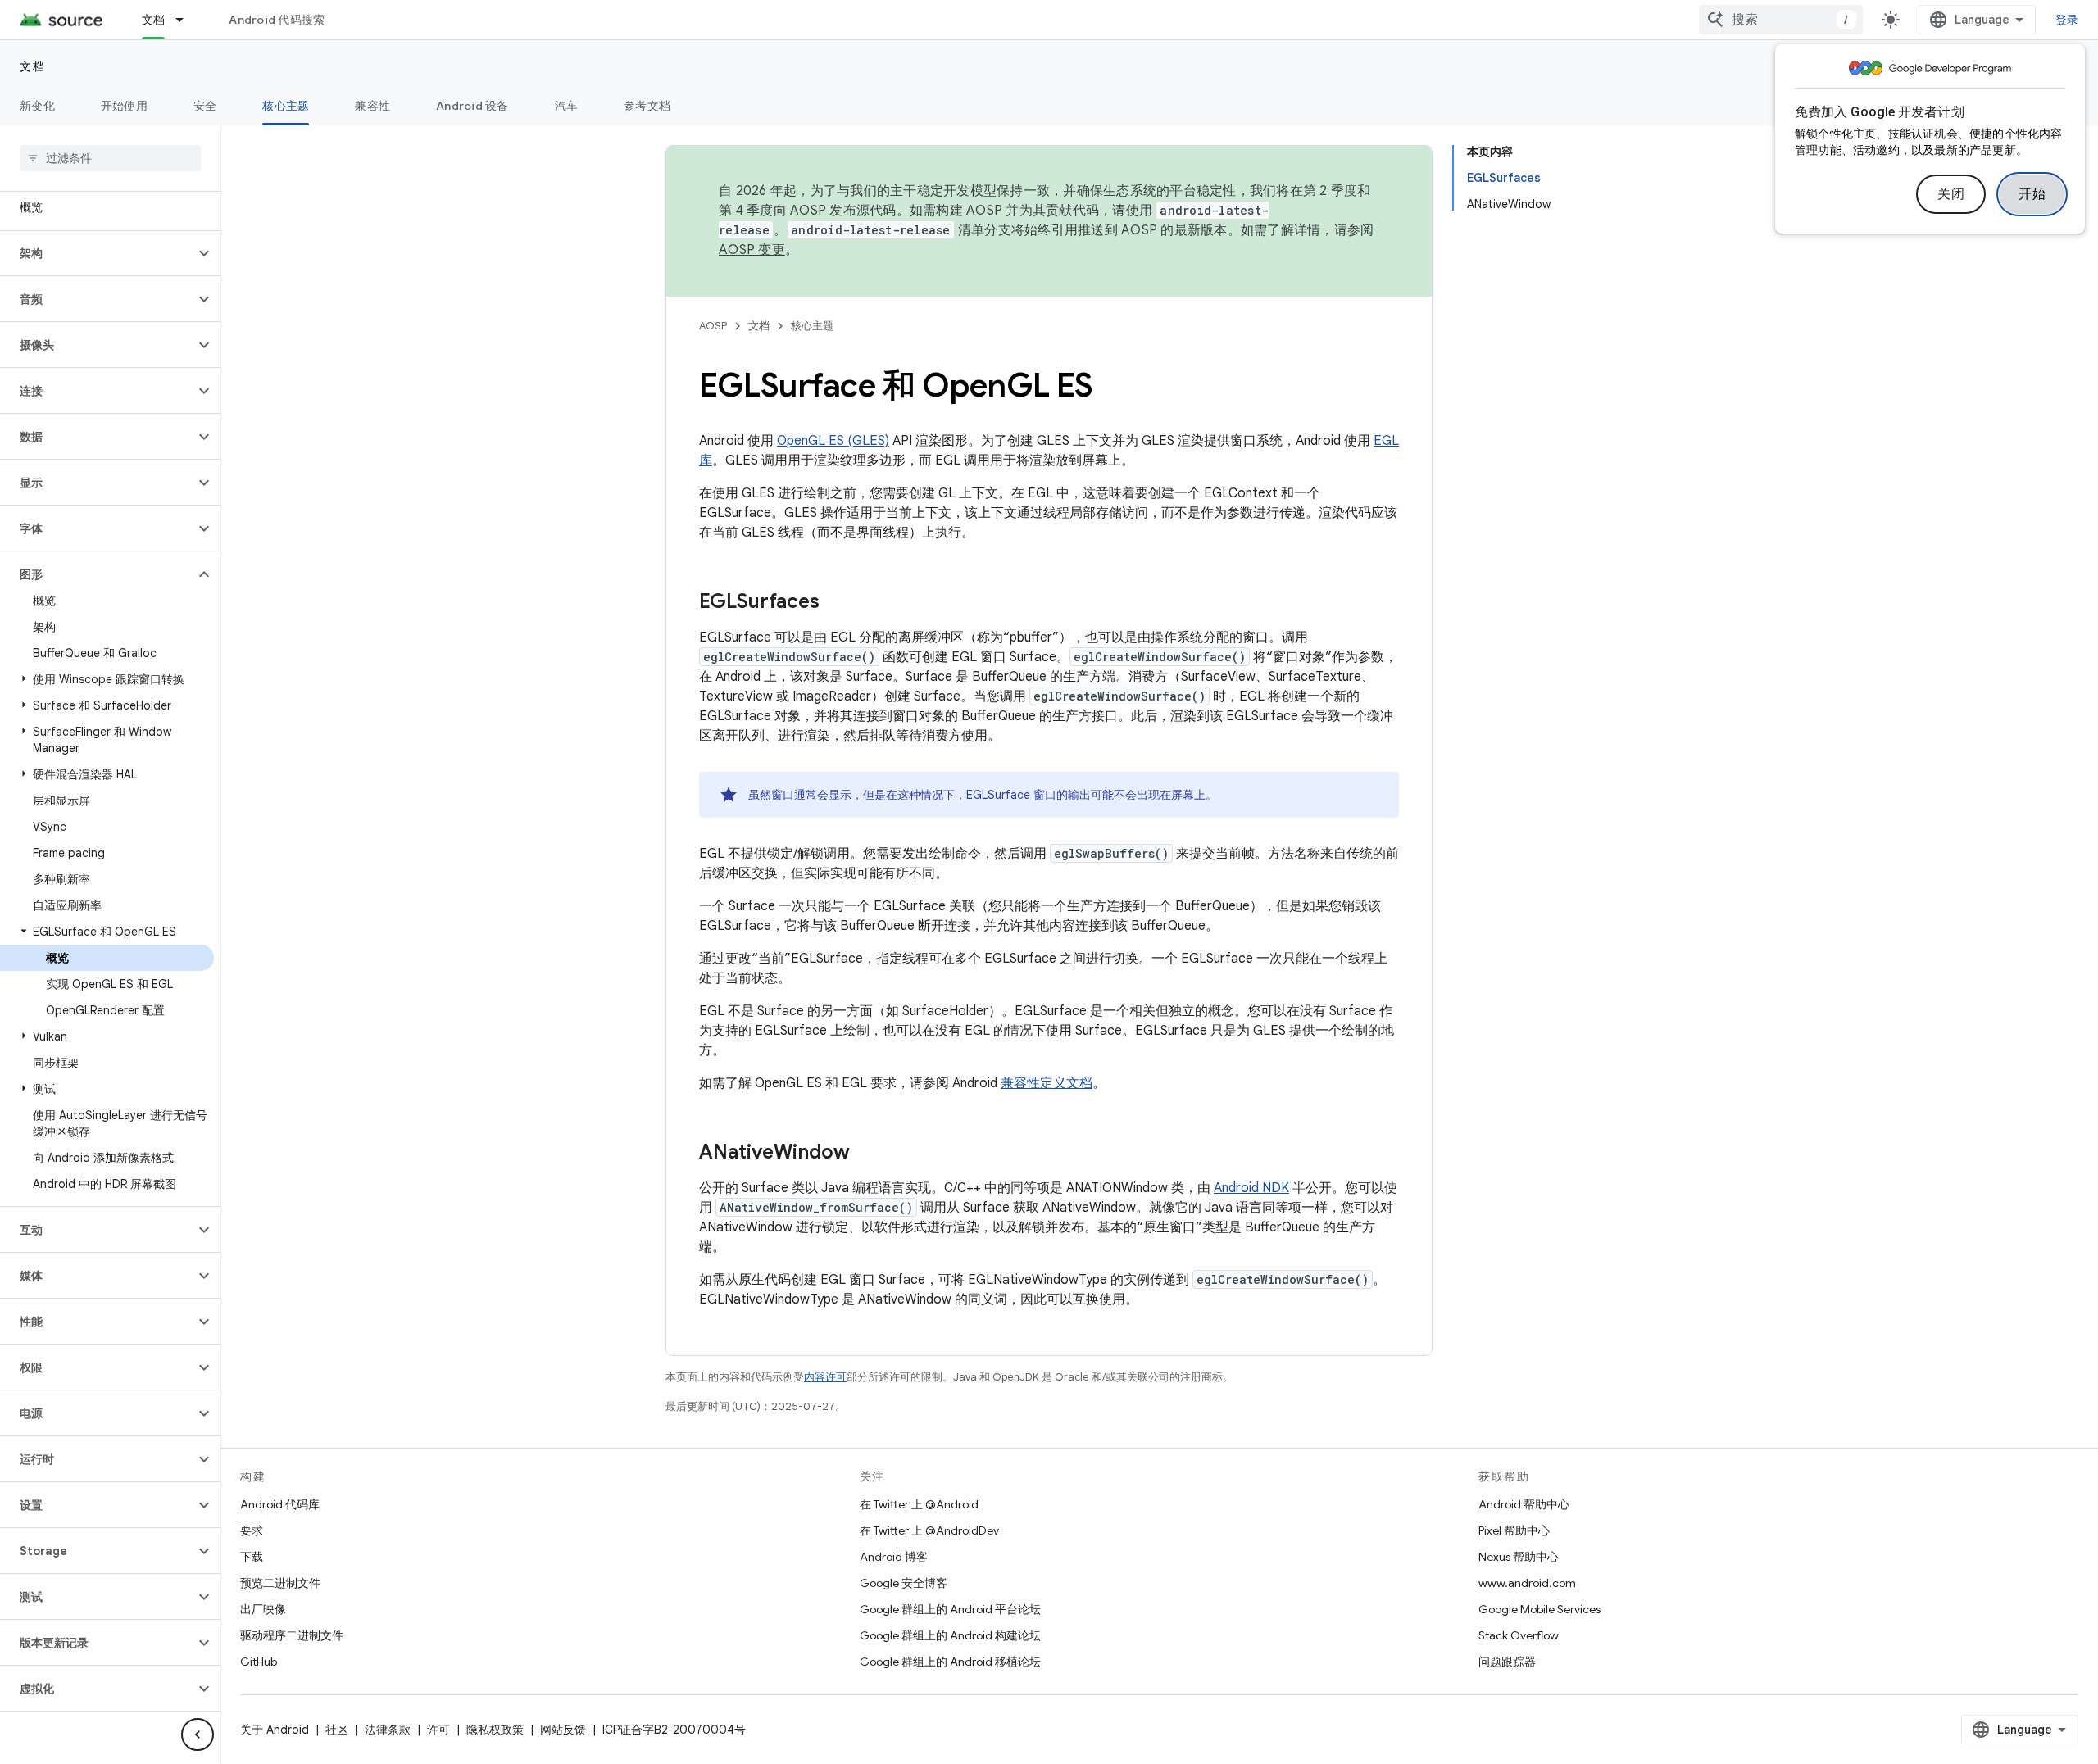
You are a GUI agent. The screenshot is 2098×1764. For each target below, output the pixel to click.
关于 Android (275, 1730)
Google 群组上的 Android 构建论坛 (950, 1635)
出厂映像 (263, 1609)
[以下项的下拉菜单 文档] (187, 20)
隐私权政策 (495, 1730)
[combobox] (1781, 20)
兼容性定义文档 (1047, 1083)
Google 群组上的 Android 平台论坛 (950, 1609)
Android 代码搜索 (277, 20)
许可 (438, 1730)
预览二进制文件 (280, 1583)
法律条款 (388, 1730)
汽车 (567, 106)
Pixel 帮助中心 (1514, 1530)
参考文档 (647, 106)
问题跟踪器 (1507, 1662)
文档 (154, 20)
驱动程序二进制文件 (292, 1635)
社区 (337, 1730)
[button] (97, 253)
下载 (252, 1557)
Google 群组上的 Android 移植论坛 (950, 1662)
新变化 (37, 106)
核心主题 (286, 106)
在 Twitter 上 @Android (919, 1504)
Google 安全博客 (904, 1583)
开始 (2032, 194)
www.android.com (1527, 1583)
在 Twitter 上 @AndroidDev (929, 1530)
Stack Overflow (1519, 1635)
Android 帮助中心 (1524, 1504)
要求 (252, 1530)
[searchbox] (110, 158)
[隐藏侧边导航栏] (198, 1735)
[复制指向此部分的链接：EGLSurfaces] (836, 603)
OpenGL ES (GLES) (833, 441)
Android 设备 (472, 106)
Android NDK (1251, 1188)
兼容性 (372, 106)
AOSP (713, 326)
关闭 (1951, 194)
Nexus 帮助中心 (1519, 1557)
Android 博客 (894, 1557)
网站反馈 (563, 1730)
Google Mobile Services (1539, 1609)
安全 (205, 106)
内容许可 (825, 1377)
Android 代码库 (280, 1504)
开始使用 (124, 106)
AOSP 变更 (752, 250)
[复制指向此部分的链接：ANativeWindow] (866, 1154)
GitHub (259, 1662)
